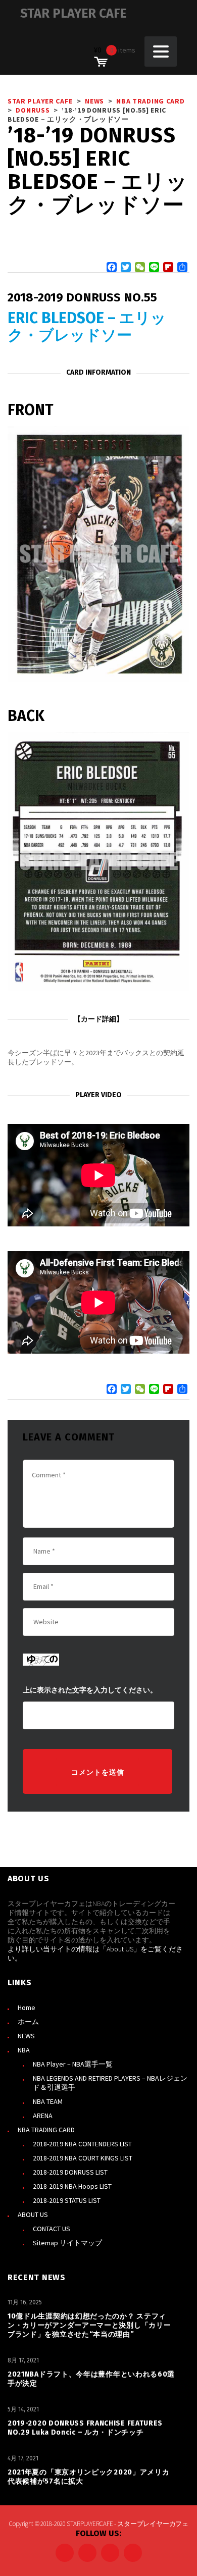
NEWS (26, 2036)
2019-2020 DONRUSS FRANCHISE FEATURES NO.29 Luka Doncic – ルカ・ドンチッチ (85, 2428)
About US (120, 1949)
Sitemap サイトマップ (67, 2243)
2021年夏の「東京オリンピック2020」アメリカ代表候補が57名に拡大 (89, 2477)
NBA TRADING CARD (46, 2130)
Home (27, 2007)
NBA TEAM (48, 2101)
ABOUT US (33, 2214)
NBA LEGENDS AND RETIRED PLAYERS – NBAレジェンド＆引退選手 (110, 2083)
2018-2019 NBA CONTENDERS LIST (82, 2144)
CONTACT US (52, 2229)
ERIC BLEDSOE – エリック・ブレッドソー (87, 327)
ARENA (43, 2116)
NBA (24, 2050)
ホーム (28, 2022)
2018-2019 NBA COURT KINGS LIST (83, 2158)
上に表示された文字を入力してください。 (90, 1690)
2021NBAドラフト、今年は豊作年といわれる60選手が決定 (91, 2379)
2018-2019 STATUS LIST (67, 2200)
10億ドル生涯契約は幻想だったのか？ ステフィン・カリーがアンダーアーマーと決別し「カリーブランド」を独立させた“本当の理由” (89, 2325)
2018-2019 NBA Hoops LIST (72, 2186)
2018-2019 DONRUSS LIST (70, 2172)
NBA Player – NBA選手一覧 (73, 2064)
